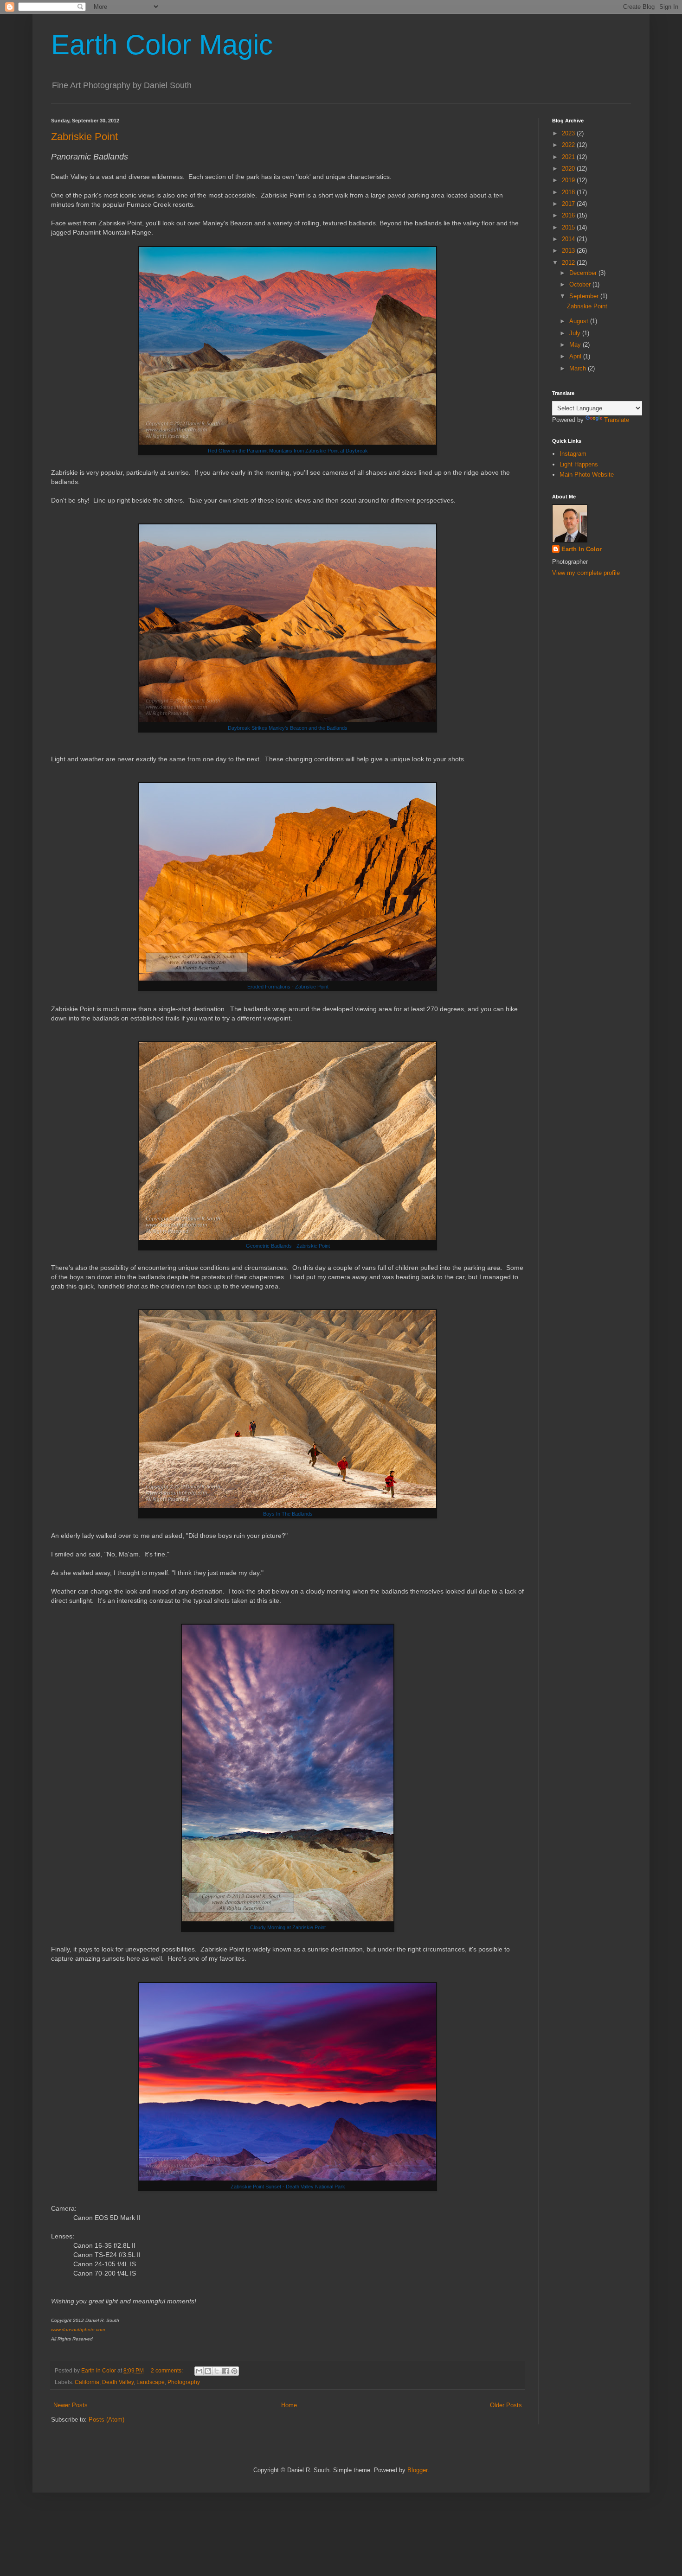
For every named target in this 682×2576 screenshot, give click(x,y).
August (580, 321)
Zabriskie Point (84, 137)
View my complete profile (586, 573)
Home (289, 2405)
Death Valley (118, 2382)
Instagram (573, 454)
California (87, 2382)
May (576, 345)
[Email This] (199, 2371)
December (584, 273)
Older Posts (506, 2405)
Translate (617, 420)
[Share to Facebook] (225, 2371)
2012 (569, 263)
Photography (184, 2382)
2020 (569, 169)
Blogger (417, 2470)
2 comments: (167, 2370)
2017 (569, 204)
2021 (569, 157)
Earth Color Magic (162, 45)
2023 (569, 133)
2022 (569, 145)
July (576, 333)
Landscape (151, 2382)
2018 (569, 192)
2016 (569, 215)
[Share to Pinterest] (234, 2371)
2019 (569, 180)
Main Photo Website (587, 475)
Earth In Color (582, 549)
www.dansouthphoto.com (78, 2330)
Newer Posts (71, 2405)
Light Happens (579, 464)
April (576, 356)
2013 (569, 251)
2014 (569, 239)
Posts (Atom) (106, 2420)
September (585, 296)
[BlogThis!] (208, 2371)
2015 (569, 227)
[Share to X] (217, 2371)
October (581, 284)
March (579, 368)
